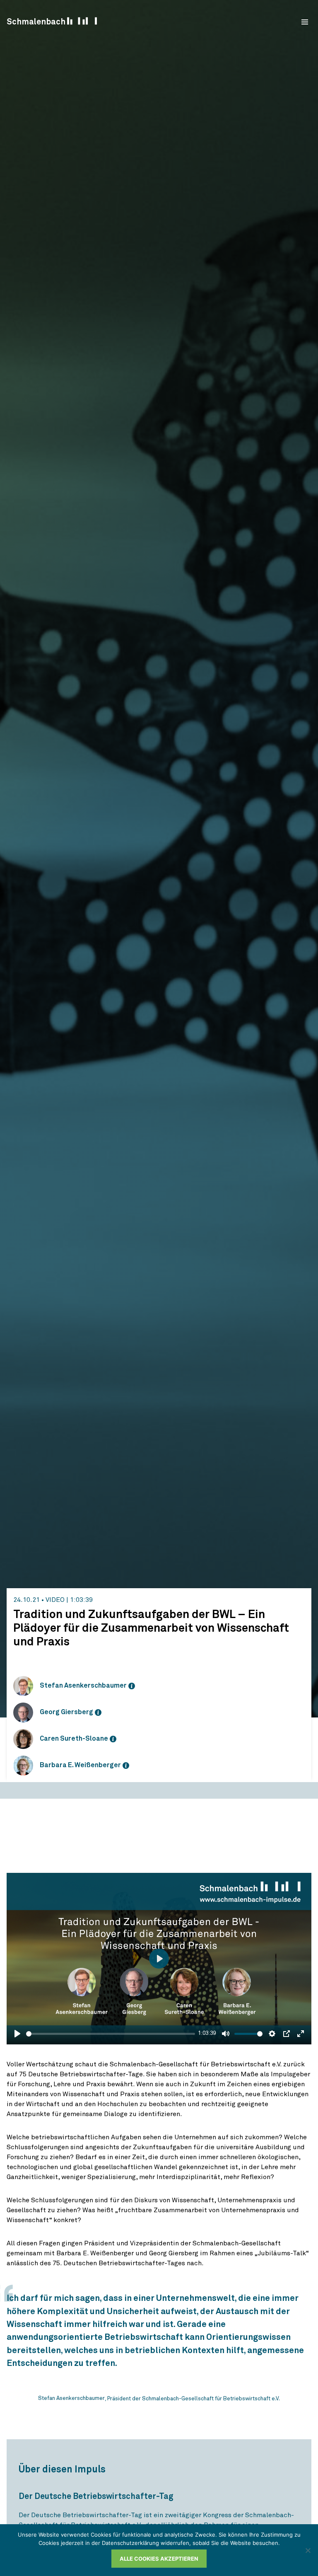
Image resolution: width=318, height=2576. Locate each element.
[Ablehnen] (308, 2550)
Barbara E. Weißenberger (80, 1765)
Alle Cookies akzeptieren (159, 2559)
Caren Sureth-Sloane (74, 1739)
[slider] (111, 2034)
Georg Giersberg (66, 1712)
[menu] (305, 22)
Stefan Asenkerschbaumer (83, 1686)
